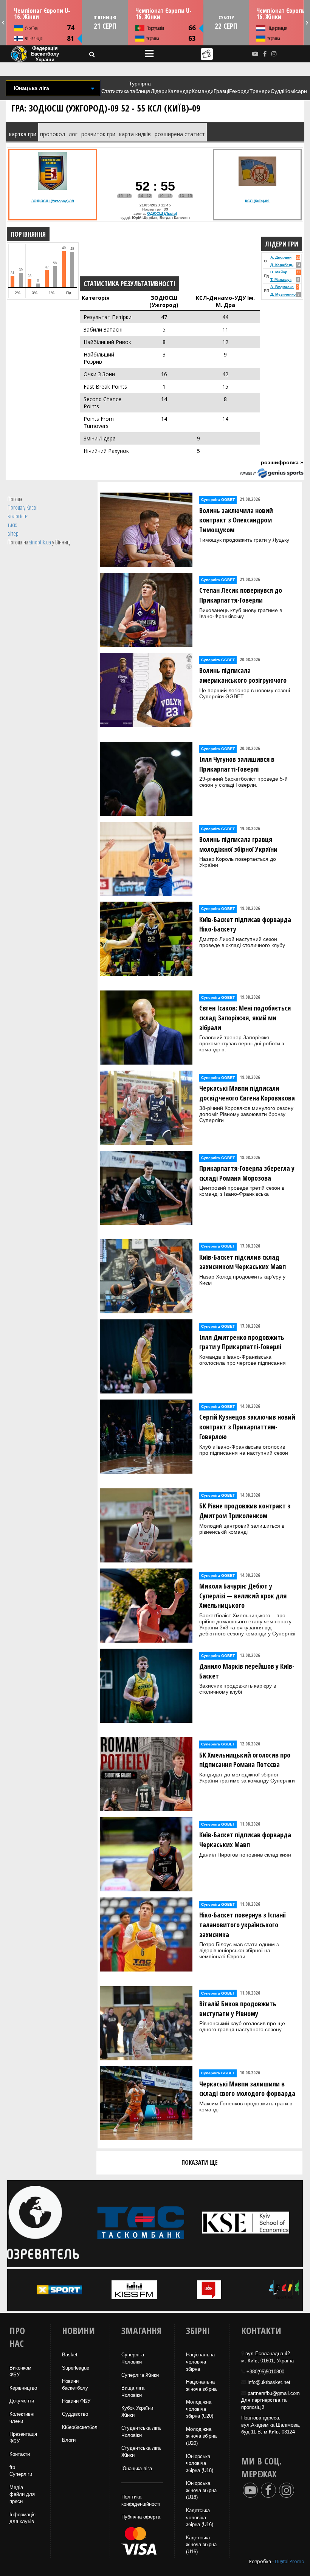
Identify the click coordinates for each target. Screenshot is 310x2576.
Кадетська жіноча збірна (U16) (201, 2545)
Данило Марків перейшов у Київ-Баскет (247, 1671)
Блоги (69, 2440)
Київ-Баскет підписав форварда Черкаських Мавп (245, 1840)
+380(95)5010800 (265, 2372)
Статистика (115, 91)
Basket (70, 2355)
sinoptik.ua (40, 542)
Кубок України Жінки (137, 2412)
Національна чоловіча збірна (200, 2362)
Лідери (159, 91)
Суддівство (75, 2414)
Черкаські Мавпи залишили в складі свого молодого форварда (247, 2089)
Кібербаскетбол (80, 2427)
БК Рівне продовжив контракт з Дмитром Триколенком (245, 1511)
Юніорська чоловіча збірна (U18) (200, 2463)
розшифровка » (282, 462)
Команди (203, 91)
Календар (180, 91)
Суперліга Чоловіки (133, 2358)
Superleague (76, 2368)
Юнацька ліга (137, 2468)
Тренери (260, 91)
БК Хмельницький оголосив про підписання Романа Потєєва (245, 1760)
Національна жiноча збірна (201, 2385)
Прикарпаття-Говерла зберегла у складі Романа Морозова (247, 1173)
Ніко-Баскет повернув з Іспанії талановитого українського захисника (243, 1924)
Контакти (20, 2454)
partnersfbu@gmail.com (274, 2393)
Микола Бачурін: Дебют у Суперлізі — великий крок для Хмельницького (243, 1596)
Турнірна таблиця (140, 87)
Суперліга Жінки (140, 2375)
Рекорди (239, 91)
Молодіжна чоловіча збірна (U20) (200, 2409)
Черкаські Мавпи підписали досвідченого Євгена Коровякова (247, 1093)
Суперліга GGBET (218, 500)
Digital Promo (290, 2561)
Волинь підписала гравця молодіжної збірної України (238, 844)
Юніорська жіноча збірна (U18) (201, 2490)
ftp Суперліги (21, 2471)
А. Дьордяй (281, 257)
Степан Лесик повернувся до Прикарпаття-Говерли (241, 595)
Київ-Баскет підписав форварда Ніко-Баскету (245, 924)
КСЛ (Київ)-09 (257, 201)
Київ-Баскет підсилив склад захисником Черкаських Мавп (243, 1262)
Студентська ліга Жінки (141, 2452)
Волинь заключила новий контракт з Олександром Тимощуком (236, 520)
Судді (277, 91)
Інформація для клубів (22, 2518)
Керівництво (23, 2388)
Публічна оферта (141, 2517)
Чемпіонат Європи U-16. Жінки (42, 14)
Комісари (296, 91)
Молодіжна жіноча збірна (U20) (201, 2436)
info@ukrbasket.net (269, 2382)
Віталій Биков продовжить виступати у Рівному (238, 2009)
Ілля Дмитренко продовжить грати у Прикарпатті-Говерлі (242, 1342)
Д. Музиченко (283, 294)
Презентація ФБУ (23, 2438)
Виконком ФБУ (20, 2371)
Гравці (221, 91)
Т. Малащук (281, 280)
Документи (22, 2401)
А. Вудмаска (282, 287)
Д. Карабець (282, 265)
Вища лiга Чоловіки (133, 2392)
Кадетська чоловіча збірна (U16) (200, 2517)
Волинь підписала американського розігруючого (243, 675)
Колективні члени (22, 2418)
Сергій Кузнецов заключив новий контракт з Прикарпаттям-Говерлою (247, 1427)
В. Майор (279, 272)
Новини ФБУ (76, 2401)
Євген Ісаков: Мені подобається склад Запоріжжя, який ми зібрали (245, 1018)
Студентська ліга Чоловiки (141, 2432)
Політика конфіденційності (141, 2500)
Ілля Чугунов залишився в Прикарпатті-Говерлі (237, 764)
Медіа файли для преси (22, 2494)
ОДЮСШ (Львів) (162, 213)
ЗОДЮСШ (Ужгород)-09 (53, 201)
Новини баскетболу (75, 2385)
